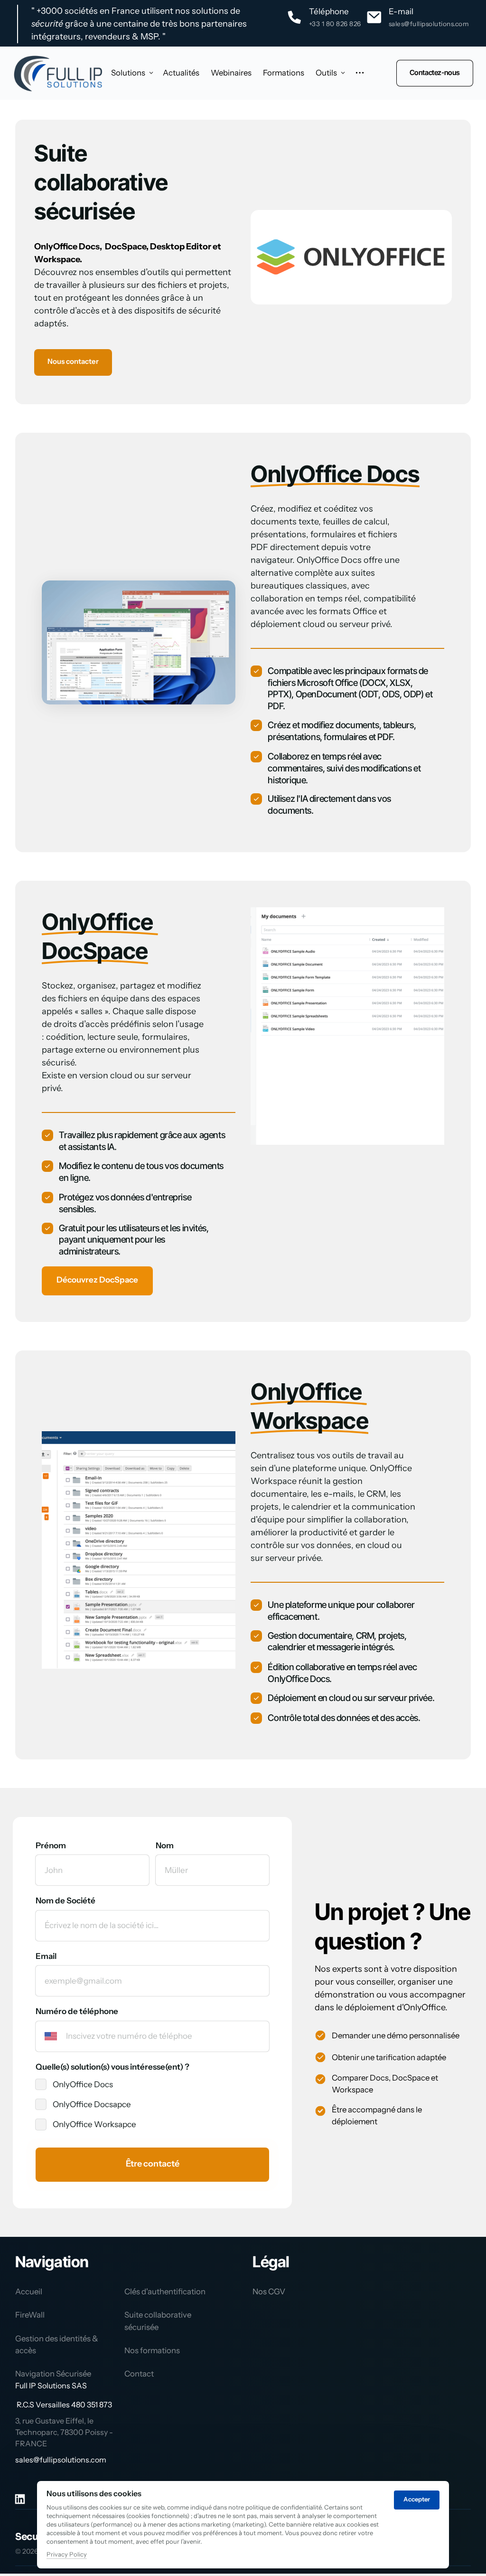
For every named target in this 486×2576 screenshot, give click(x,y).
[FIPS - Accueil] (58, 73)
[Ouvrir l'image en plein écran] (288, 1026)
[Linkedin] (23, 2499)
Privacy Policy (67, 2555)
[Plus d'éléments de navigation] (360, 73)
